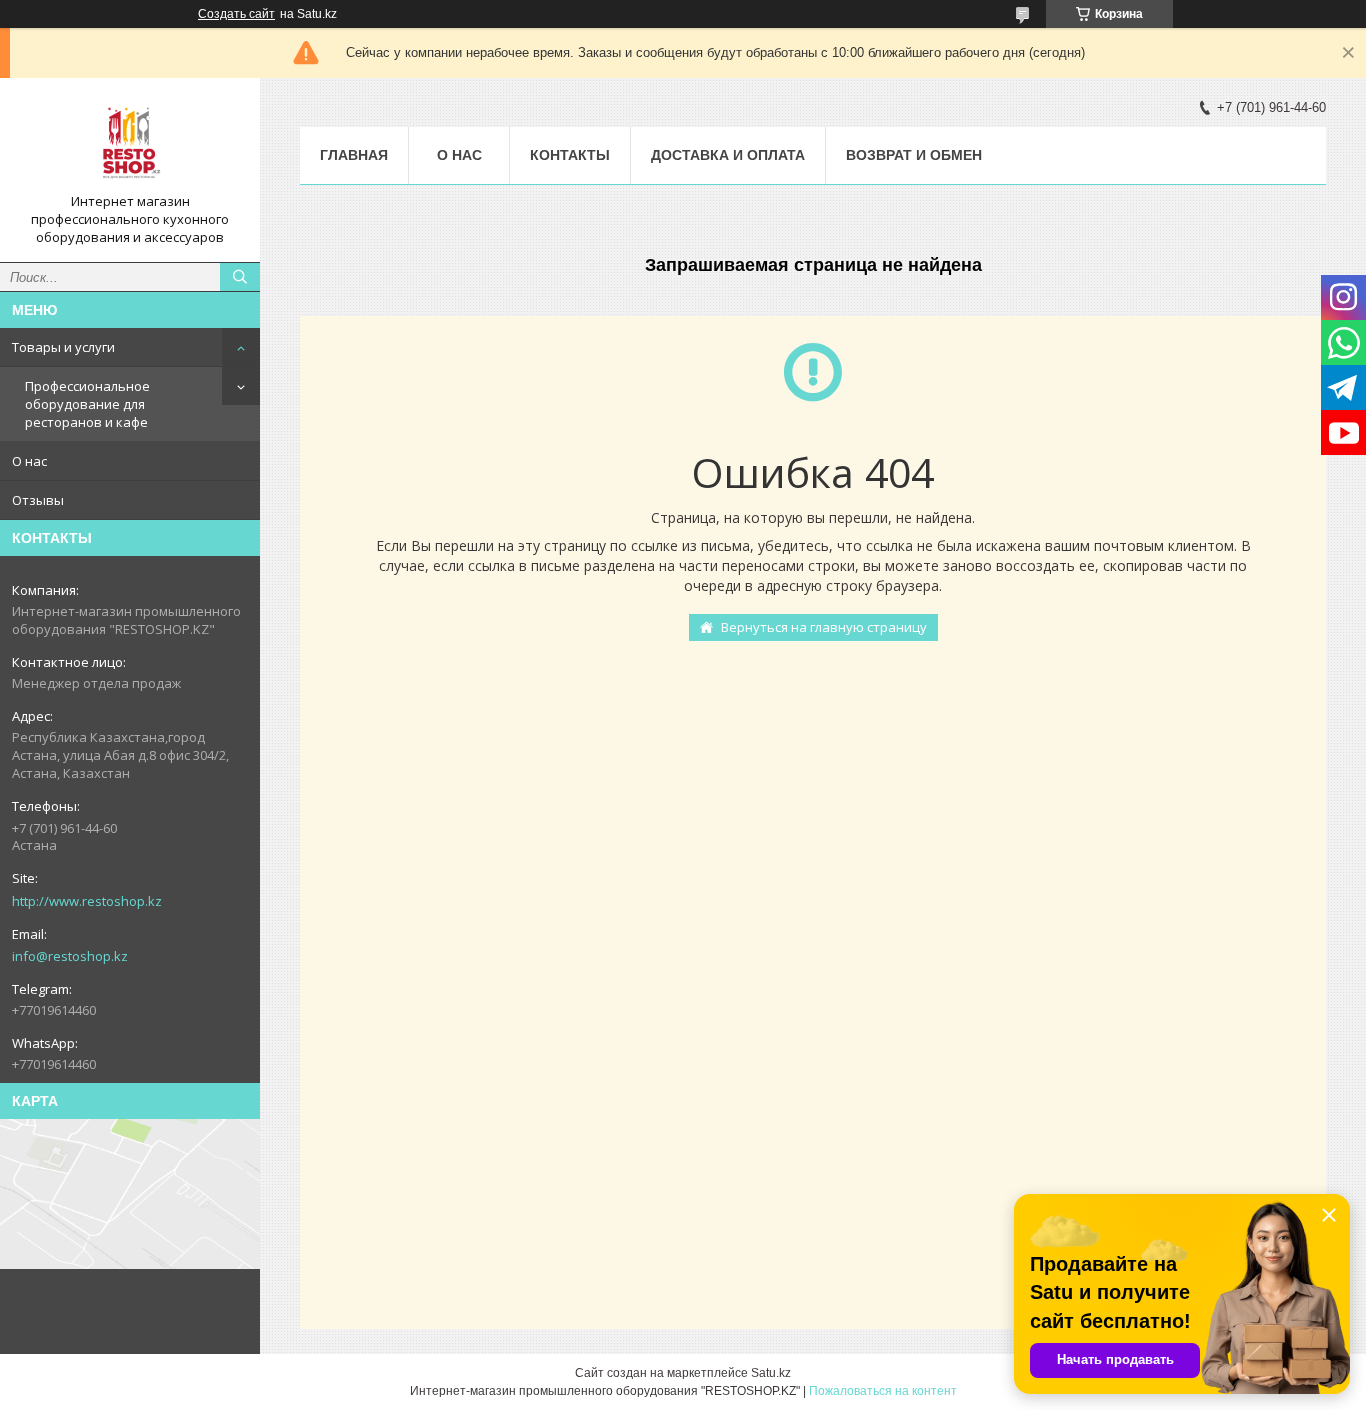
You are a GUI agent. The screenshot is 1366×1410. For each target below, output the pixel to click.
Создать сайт (236, 14)
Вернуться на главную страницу (824, 627)
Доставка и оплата (728, 155)
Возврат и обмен (914, 155)
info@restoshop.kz (70, 956)
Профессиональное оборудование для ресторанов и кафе (87, 404)
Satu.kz (771, 1373)
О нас (29, 461)
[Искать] (240, 277)
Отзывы (38, 500)
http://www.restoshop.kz (87, 901)
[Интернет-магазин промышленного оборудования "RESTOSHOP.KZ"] (130, 143)
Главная (354, 155)
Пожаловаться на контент (883, 1391)
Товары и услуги (63, 347)
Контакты (570, 155)
